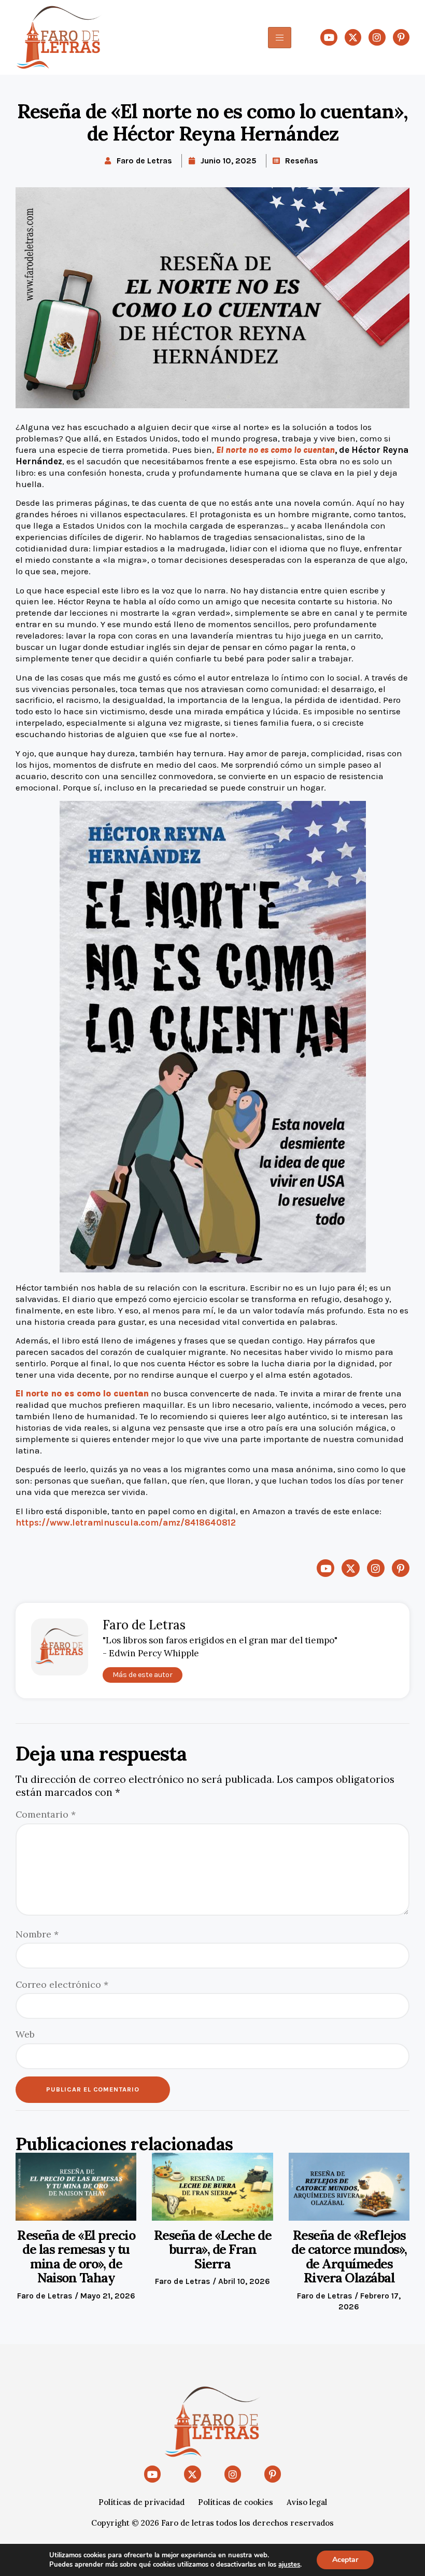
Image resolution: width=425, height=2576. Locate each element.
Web (25, 2034)
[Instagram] (377, 37)
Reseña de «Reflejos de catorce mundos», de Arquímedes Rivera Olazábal (349, 2257)
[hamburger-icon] (280, 38)
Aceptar (345, 2560)
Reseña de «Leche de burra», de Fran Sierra (213, 2249)
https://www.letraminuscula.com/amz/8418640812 (126, 1523)
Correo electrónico (62, 1984)
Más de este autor (143, 1675)
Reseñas (302, 161)
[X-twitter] (353, 37)
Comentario (46, 1814)
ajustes (289, 2565)
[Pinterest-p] (401, 37)
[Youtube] (329, 37)
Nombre (37, 1934)
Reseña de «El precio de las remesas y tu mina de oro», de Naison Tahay (76, 2257)
